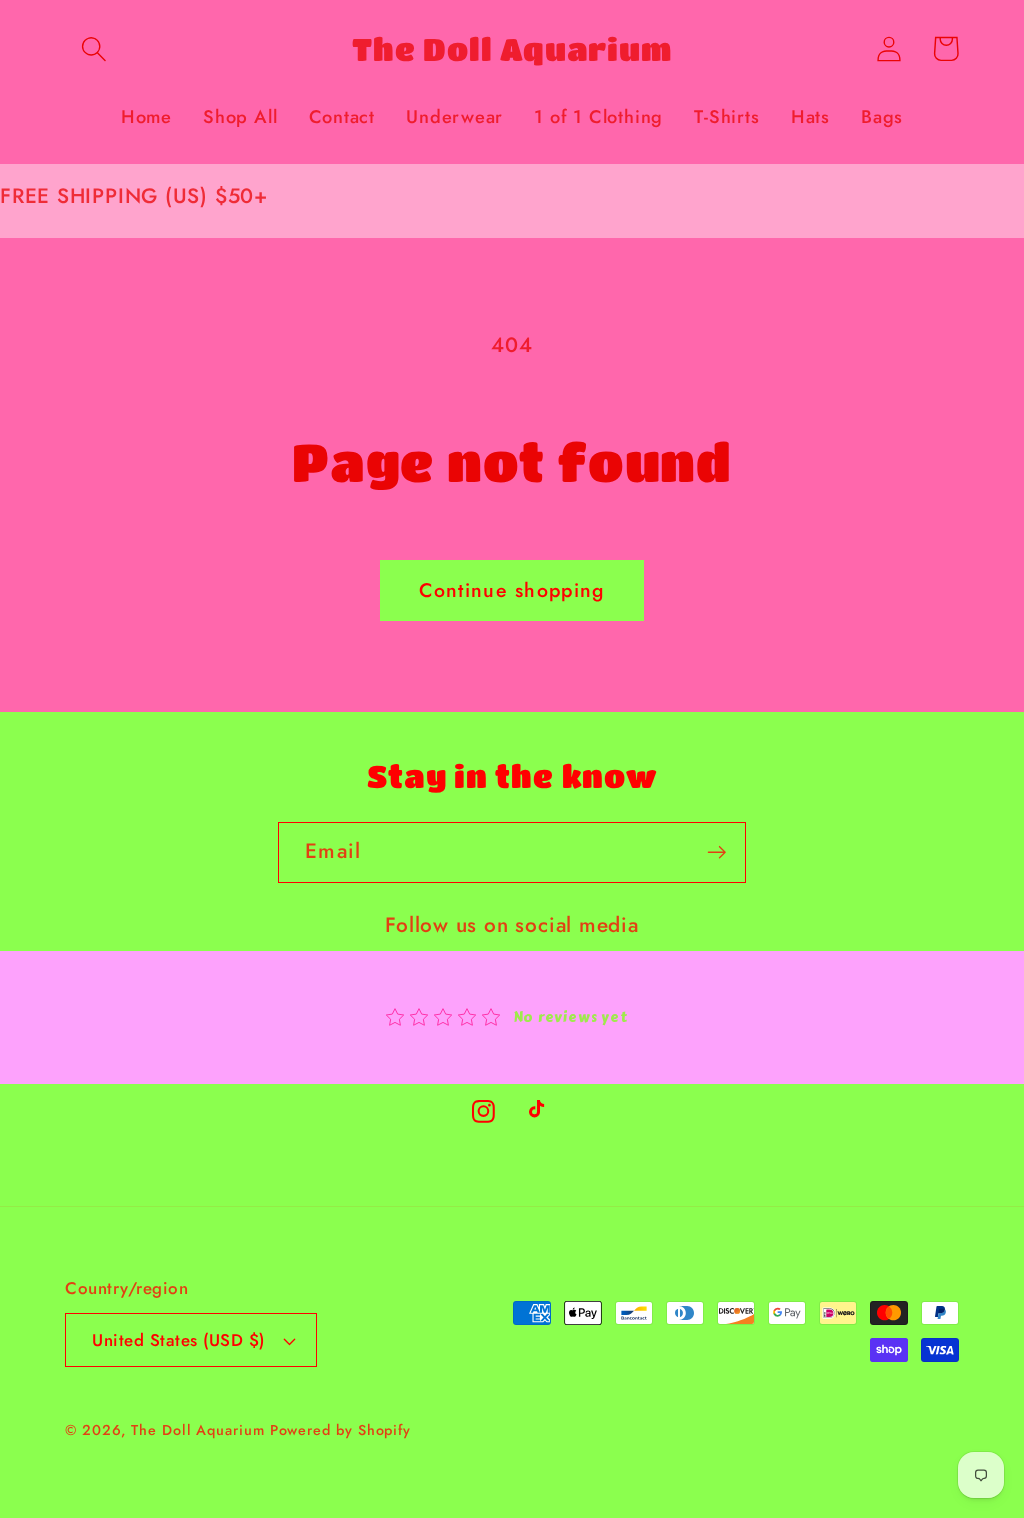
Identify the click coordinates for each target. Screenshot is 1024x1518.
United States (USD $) (178, 1340)
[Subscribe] (716, 852)
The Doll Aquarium (200, 1430)
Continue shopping (511, 590)
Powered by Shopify (340, 1430)
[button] (93, 48)
